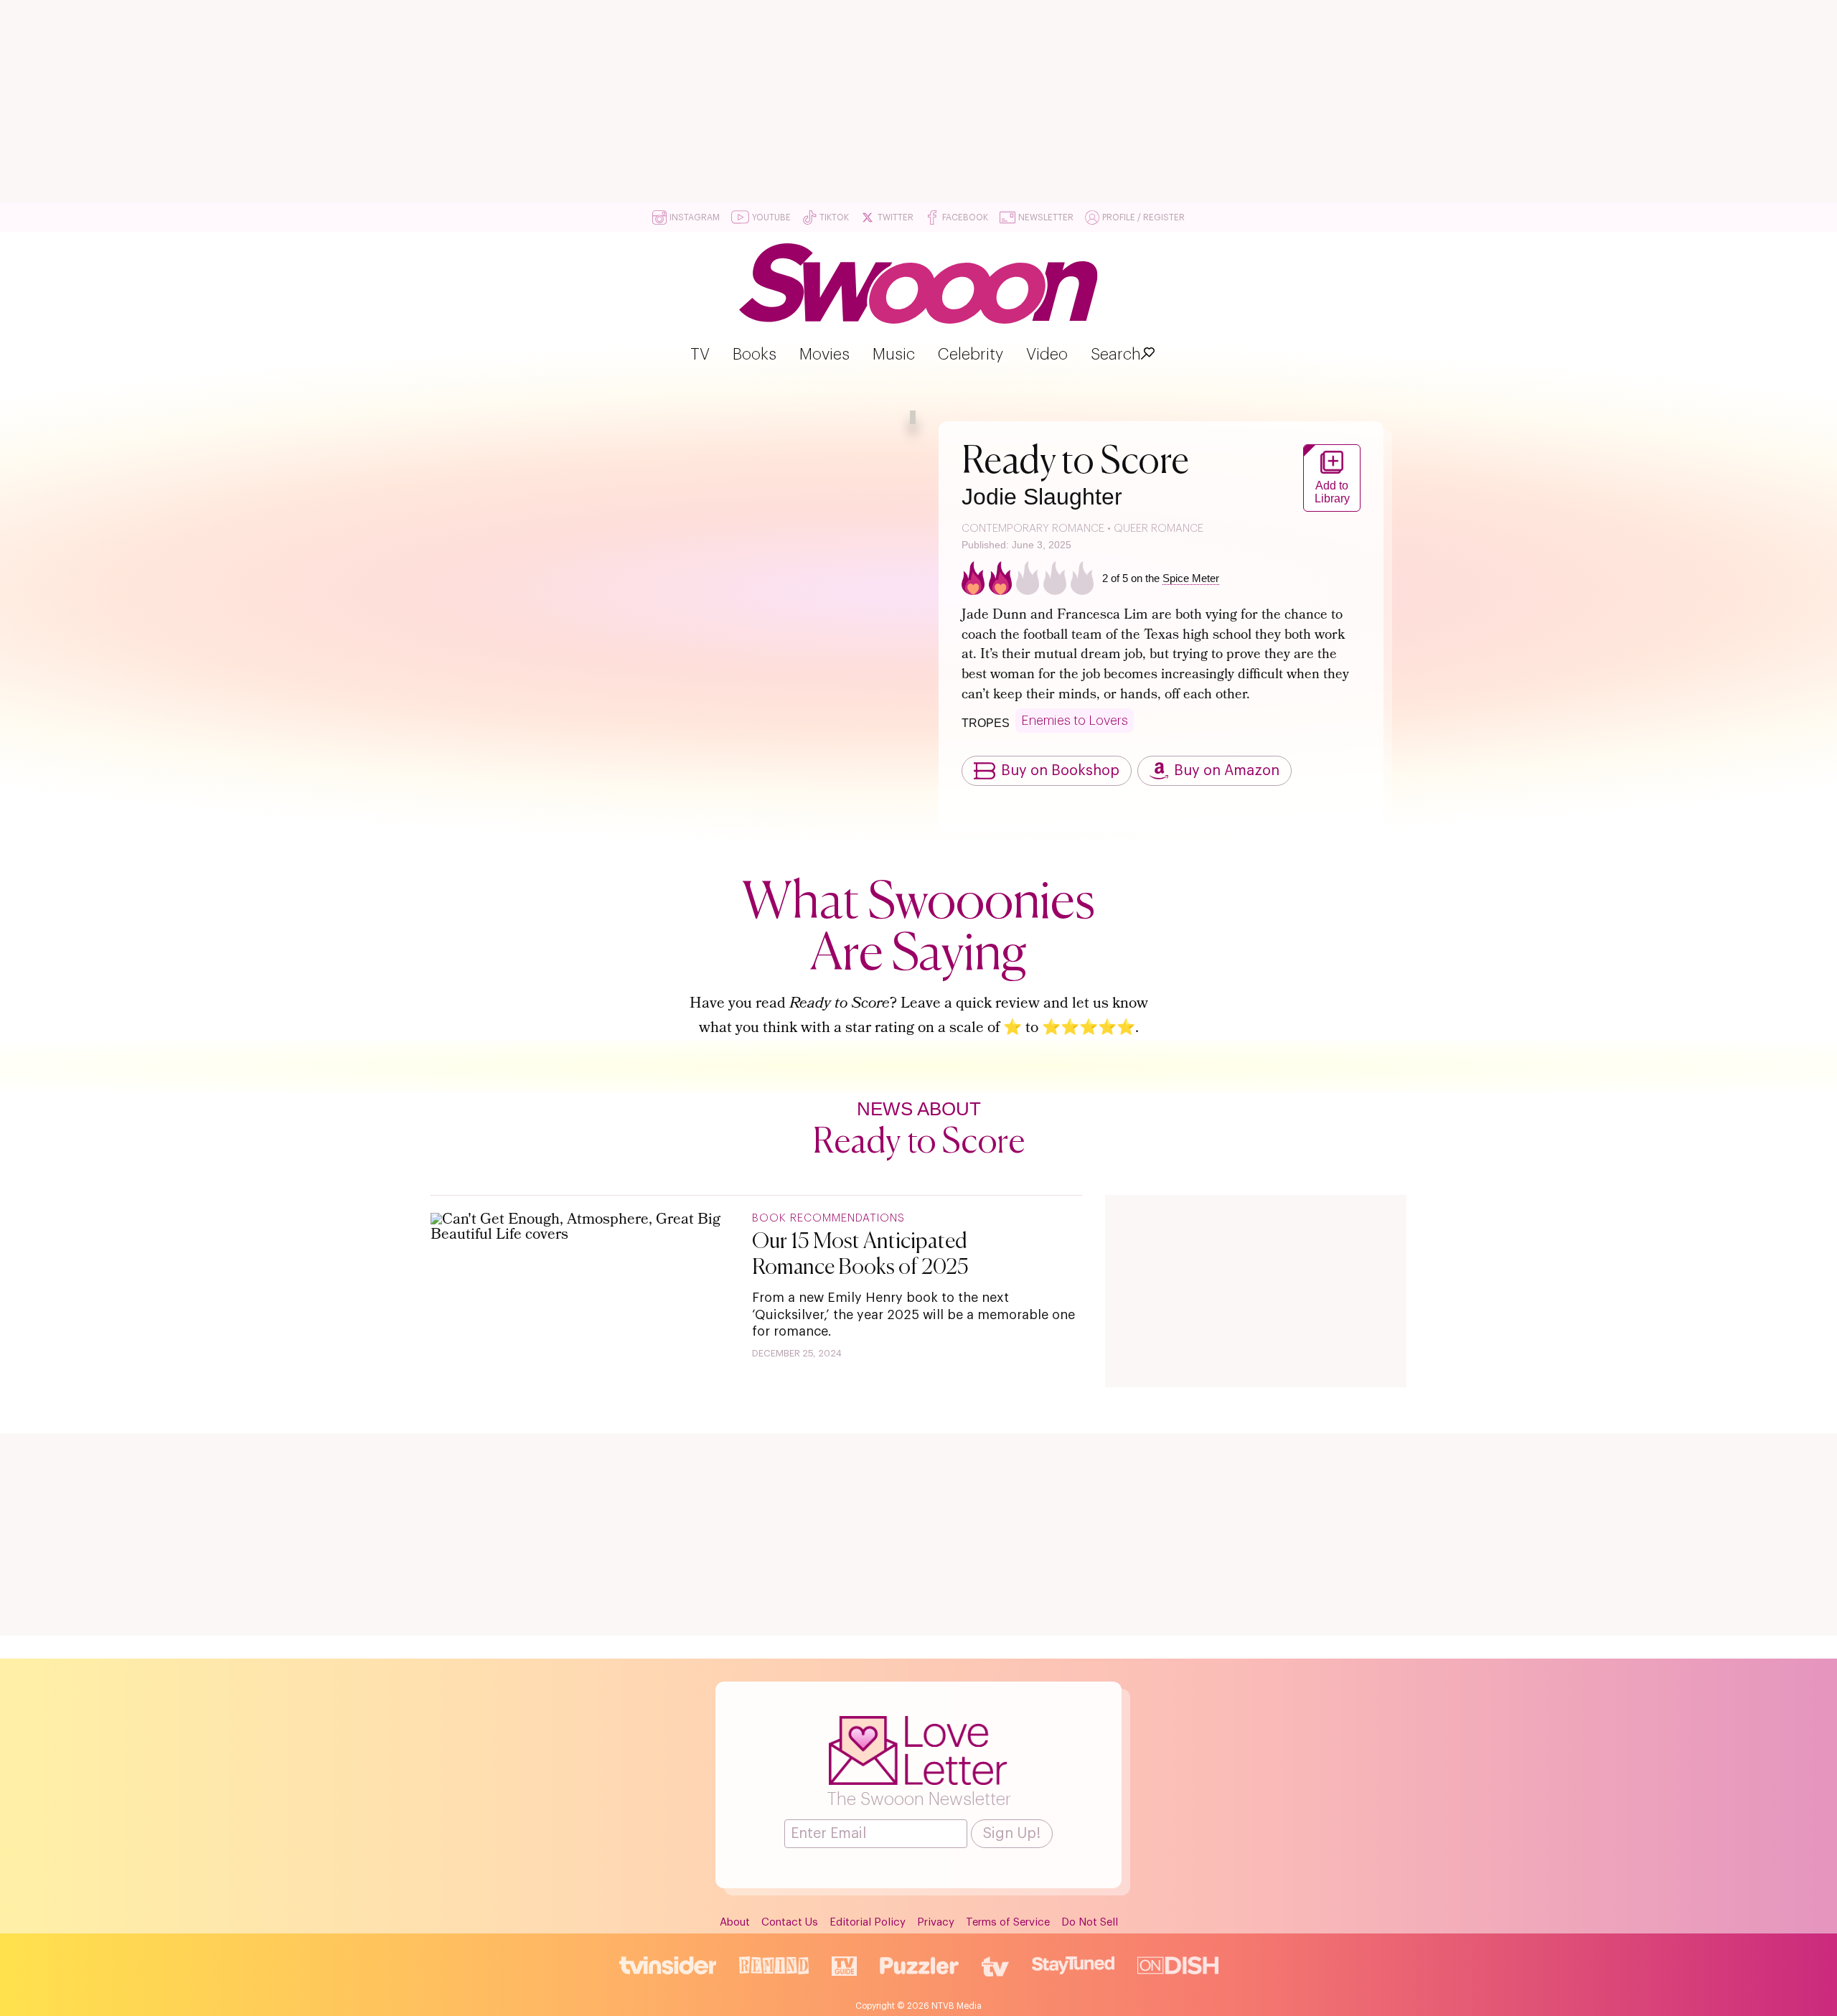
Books (755, 355)
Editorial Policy (868, 1922)
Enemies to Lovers (1075, 721)
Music (894, 355)
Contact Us (790, 1922)
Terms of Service (1008, 1922)
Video (1047, 355)
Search (1116, 355)
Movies (824, 355)
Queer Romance (1159, 529)
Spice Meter (1191, 578)
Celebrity (971, 355)
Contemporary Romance (1033, 529)
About (735, 1922)
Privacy (936, 1922)
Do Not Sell (1090, 1922)
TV (700, 355)
